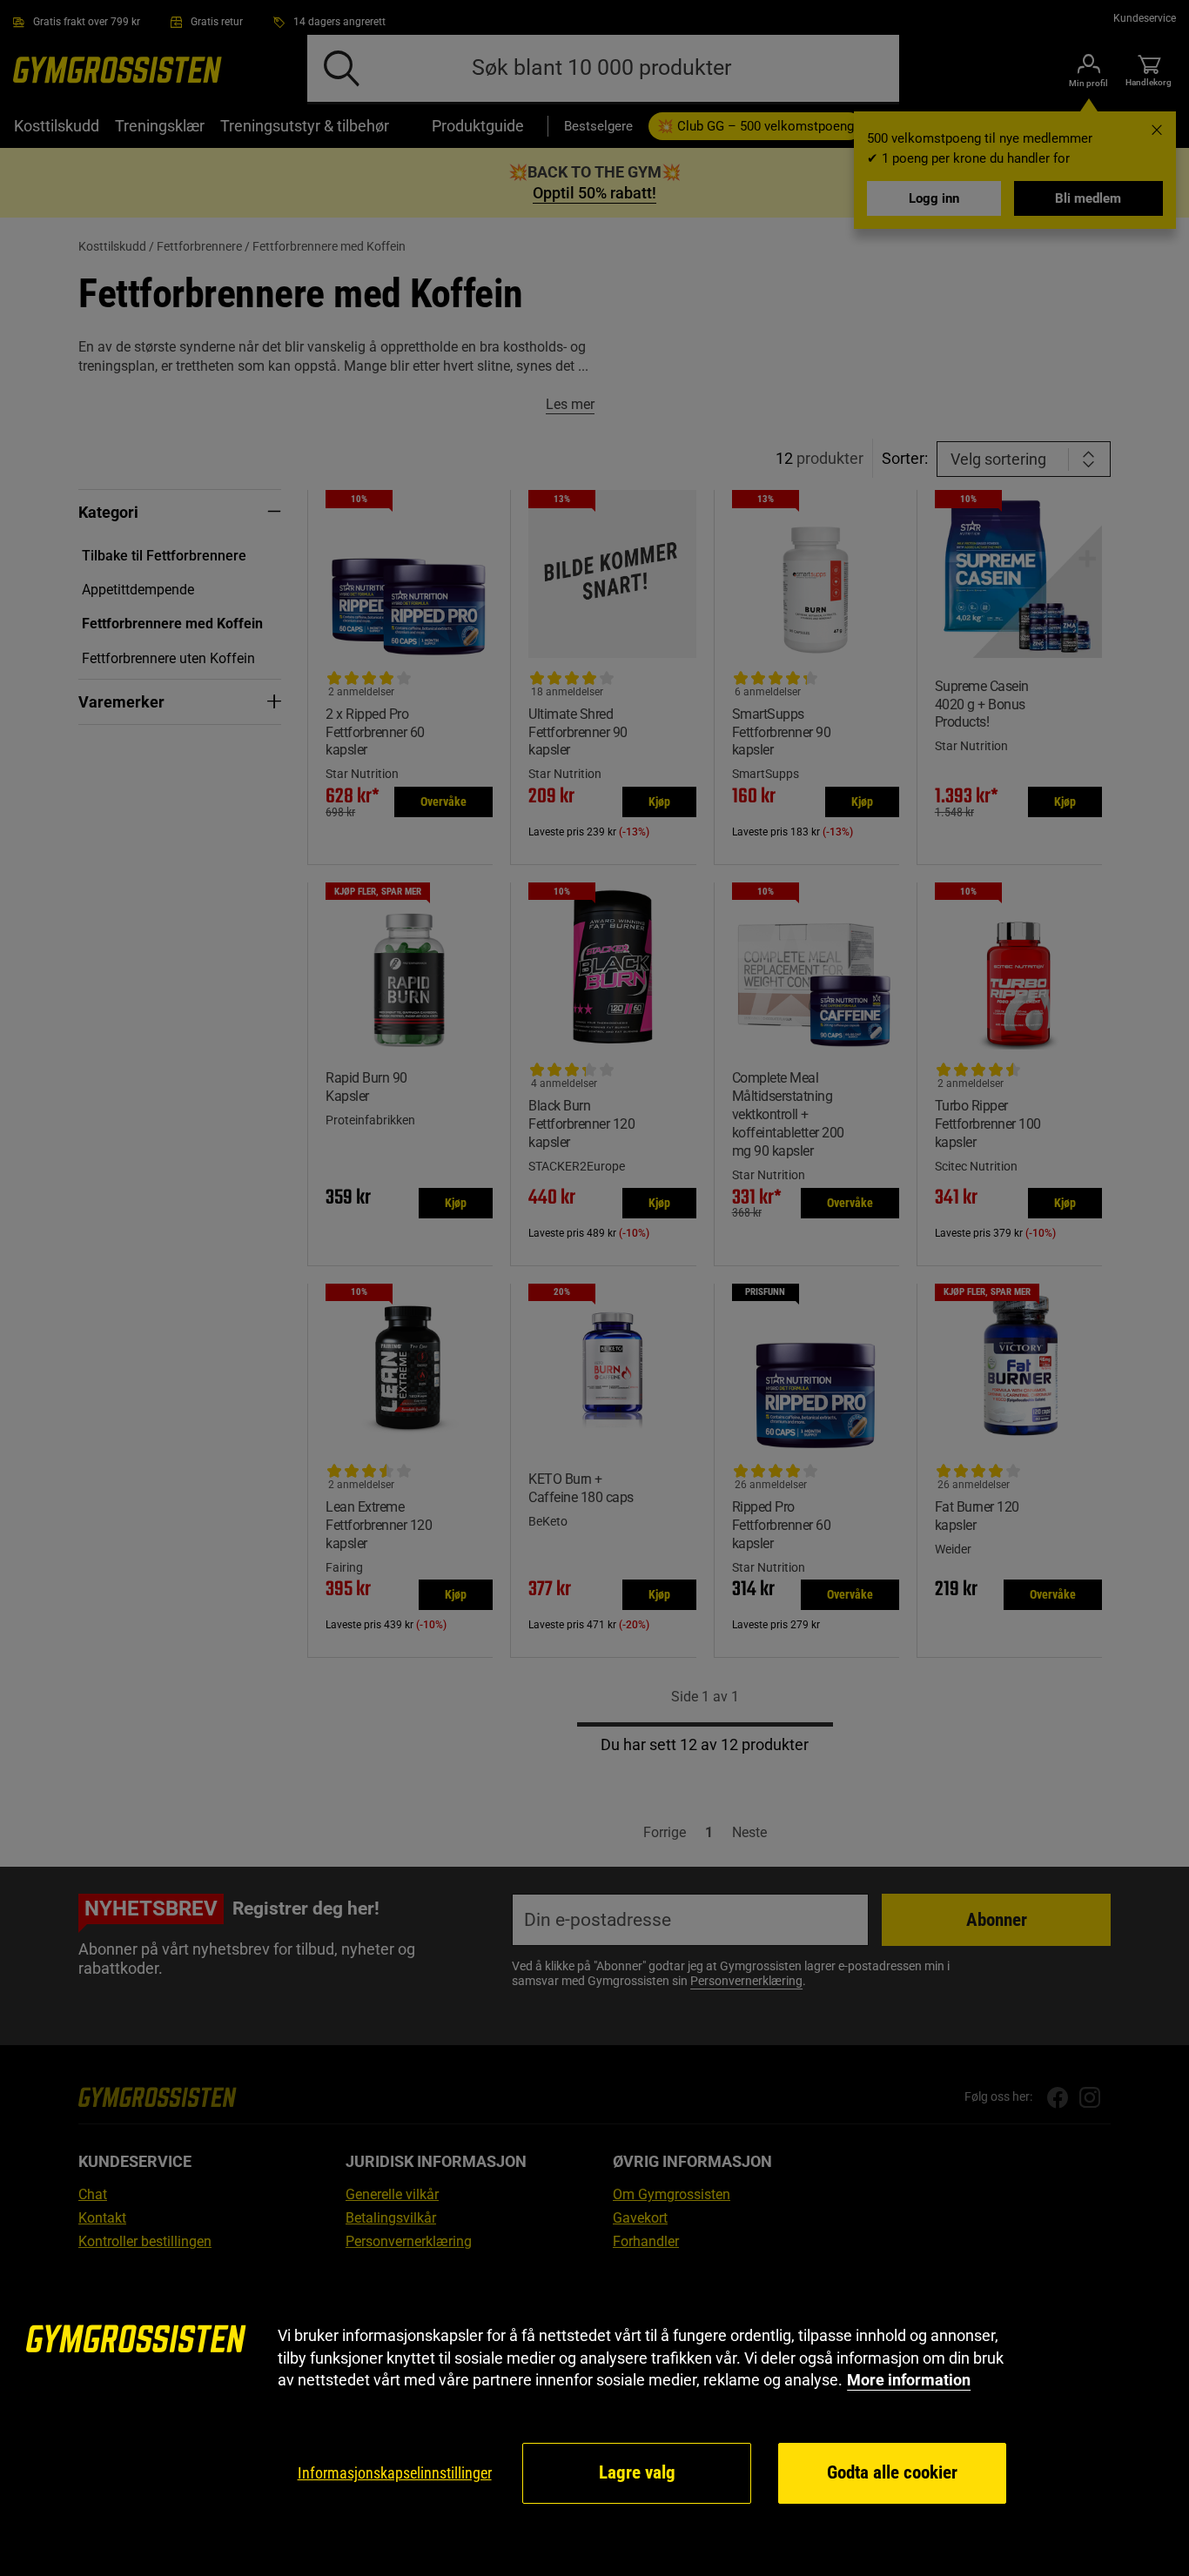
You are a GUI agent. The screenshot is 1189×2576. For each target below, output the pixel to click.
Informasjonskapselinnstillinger (395, 2473)
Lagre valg (637, 2472)
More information (909, 2380)
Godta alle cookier (892, 2472)
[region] (594, 2415)
